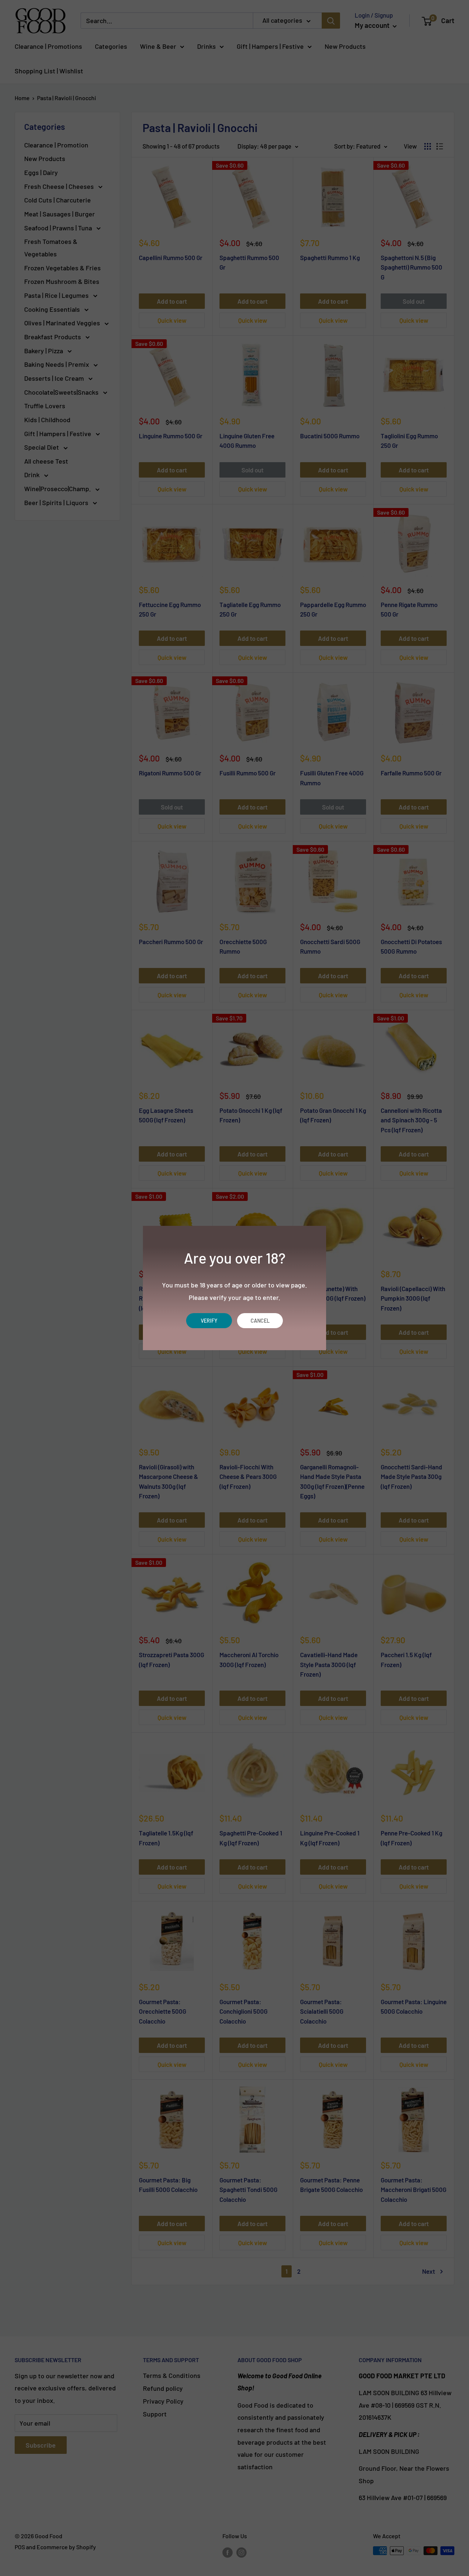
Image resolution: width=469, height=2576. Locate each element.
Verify (209, 1321)
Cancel (260, 1321)
